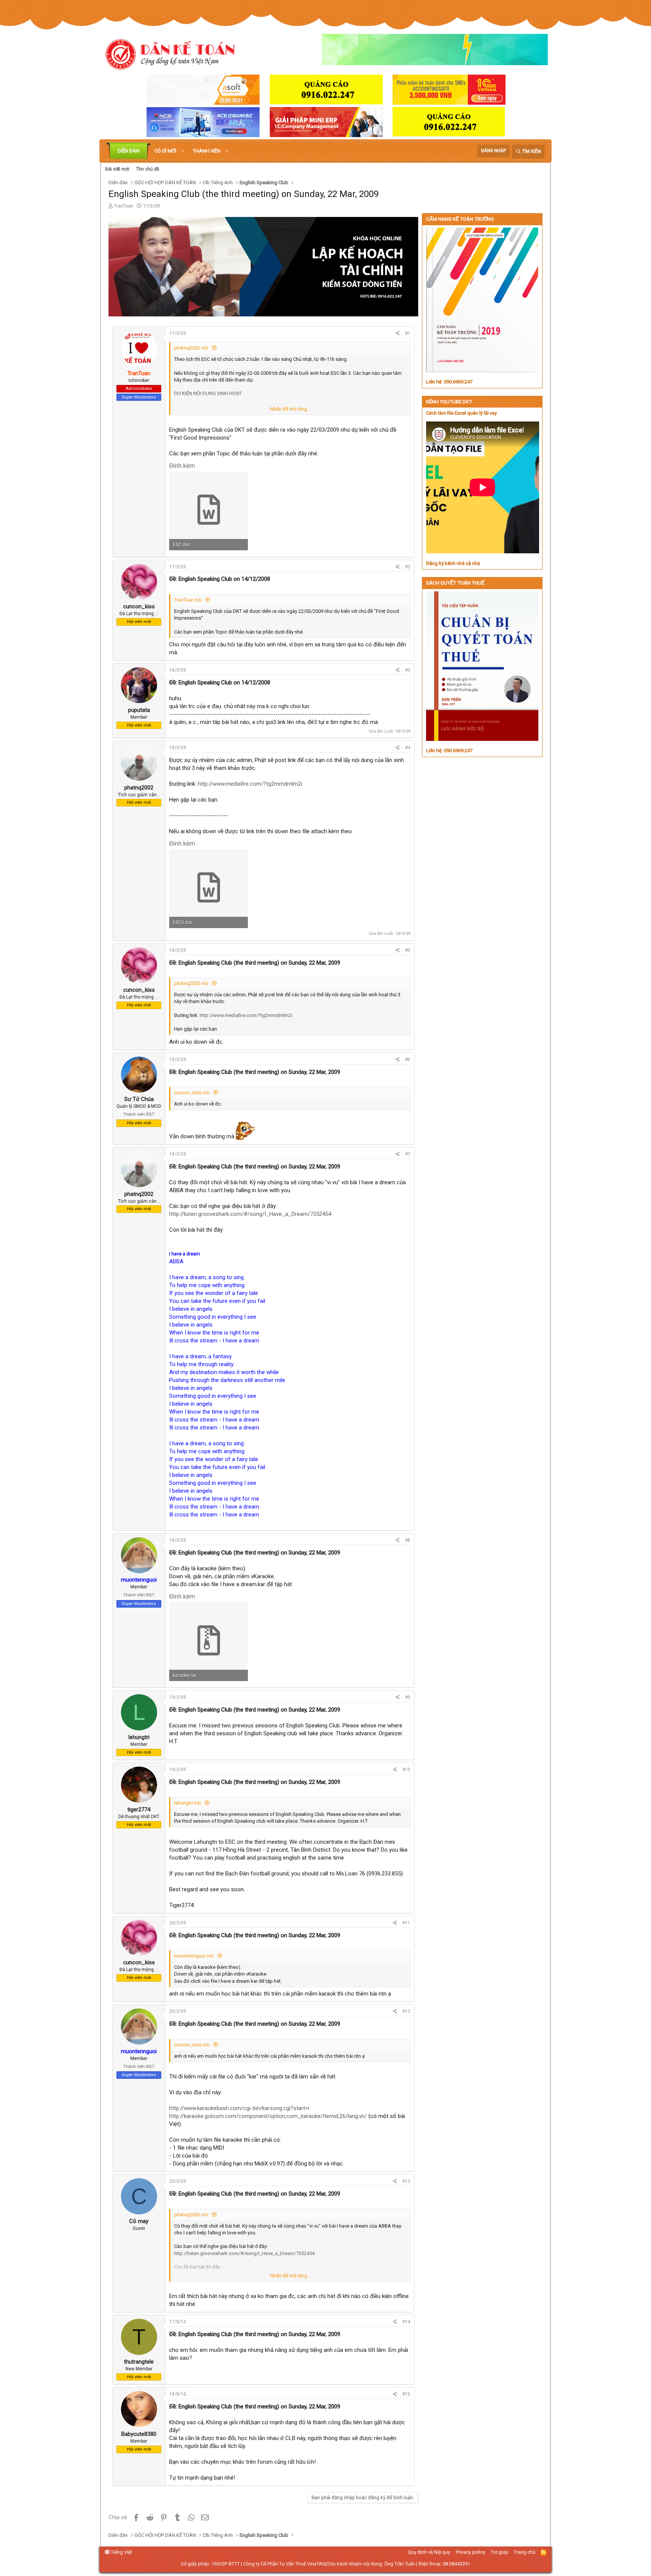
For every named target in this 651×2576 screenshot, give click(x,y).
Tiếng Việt (121, 2552)
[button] (183, 151)
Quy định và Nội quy (429, 2552)
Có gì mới (165, 151)
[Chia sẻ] (398, 334)
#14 (406, 2322)
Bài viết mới (117, 169)
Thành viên (207, 151)
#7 (408, 1154)
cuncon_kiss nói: (192, 1093)
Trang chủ (525, 2552)
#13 (406, 2181)
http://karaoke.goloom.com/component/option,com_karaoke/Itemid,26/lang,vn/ (268, 2116)
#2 (408, 567)
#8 (408, 1540)
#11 (406, 1923)
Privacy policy (471, 2552)
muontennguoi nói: (194, 1956)
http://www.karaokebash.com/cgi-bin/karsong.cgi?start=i (239, 2108)
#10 (406, 1770)
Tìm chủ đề (147, 169)
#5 (408, 950)
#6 (408, 1060)
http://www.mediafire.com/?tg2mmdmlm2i (250, 784)
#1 (408, 333)
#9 (408, 1697)
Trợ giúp (499, 2552)
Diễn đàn (128, 151)
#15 (406, 2394)
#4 (408, 748)
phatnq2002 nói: (192, 348)
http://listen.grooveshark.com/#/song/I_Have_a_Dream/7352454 (250, 1214)
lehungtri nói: (188, 1803)
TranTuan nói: (188, 600)
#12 (406, 2011)
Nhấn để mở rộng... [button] (290, 409)
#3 (408, 670)
